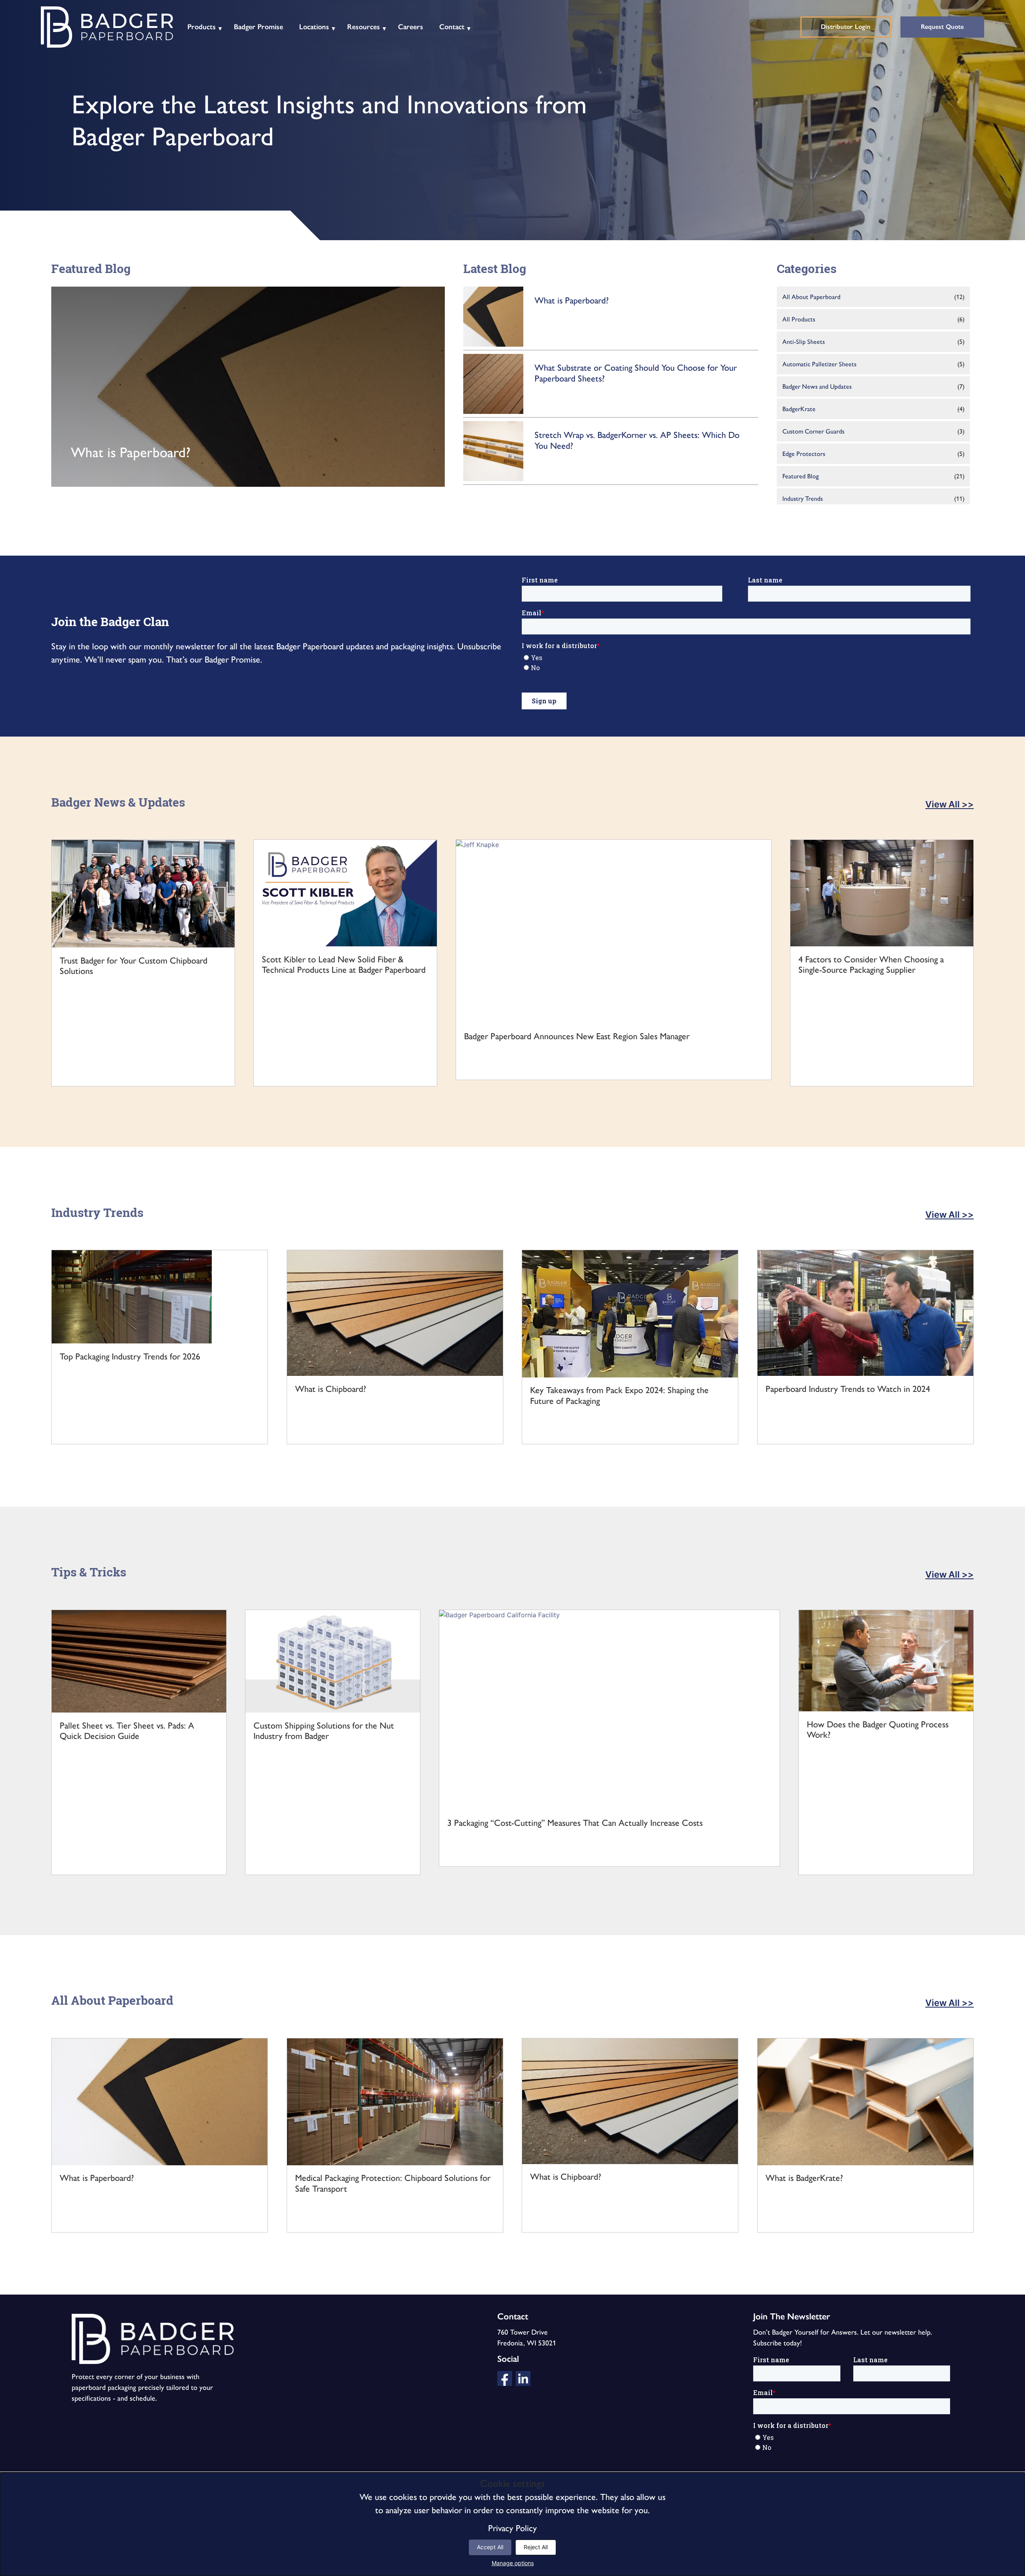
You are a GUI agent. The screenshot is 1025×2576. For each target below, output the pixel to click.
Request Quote (942, 27)
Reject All (536, 2547)
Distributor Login (846, 27)
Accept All (490, 2547)
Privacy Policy (512, 2528)
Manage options (513, 2563)
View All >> (950, 804)
